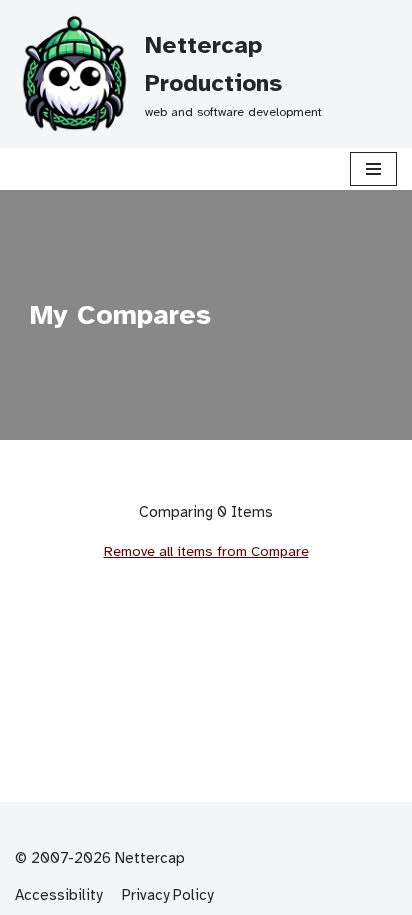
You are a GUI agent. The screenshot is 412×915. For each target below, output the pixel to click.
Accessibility (58, 895)
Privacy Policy (167, 895)
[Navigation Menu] (373, 169)
